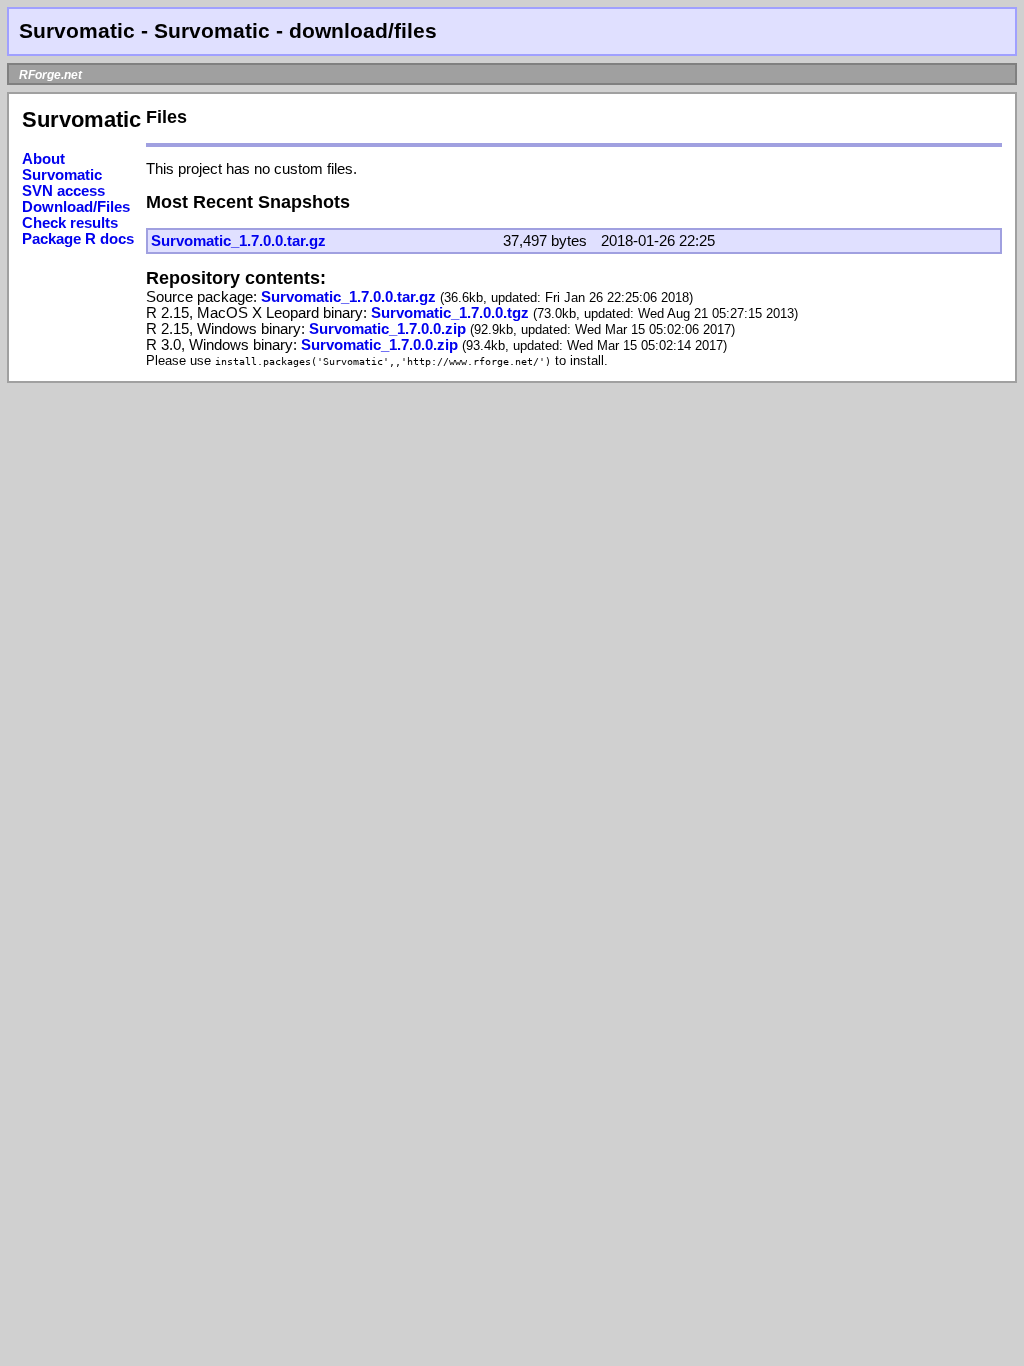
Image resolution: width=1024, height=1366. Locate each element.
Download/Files (76, 207)
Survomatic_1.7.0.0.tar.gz (238, 241)
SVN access (63, 191)
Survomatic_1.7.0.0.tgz (452, 313)
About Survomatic (62, 167)
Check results (70, 223)
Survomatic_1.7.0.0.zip (389, 329)
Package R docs (78, 239)
